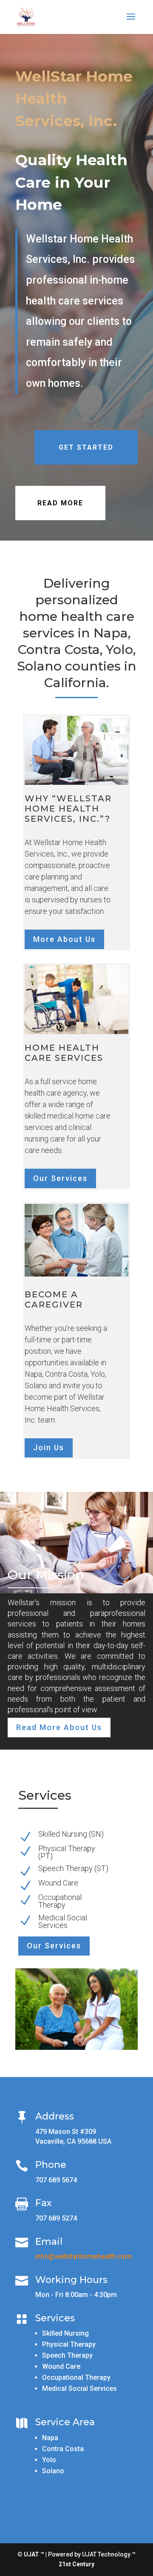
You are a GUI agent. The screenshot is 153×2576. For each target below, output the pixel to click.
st (68, 2564)
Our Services (60, 1178)
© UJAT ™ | (32, 2554)
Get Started (86, 447)
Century (83, 2564)
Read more (60, 503)
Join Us (49, 1447)
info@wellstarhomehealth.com (84, 2256)
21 (62, 2564)
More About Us (64, 939)
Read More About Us (59, 1727)
